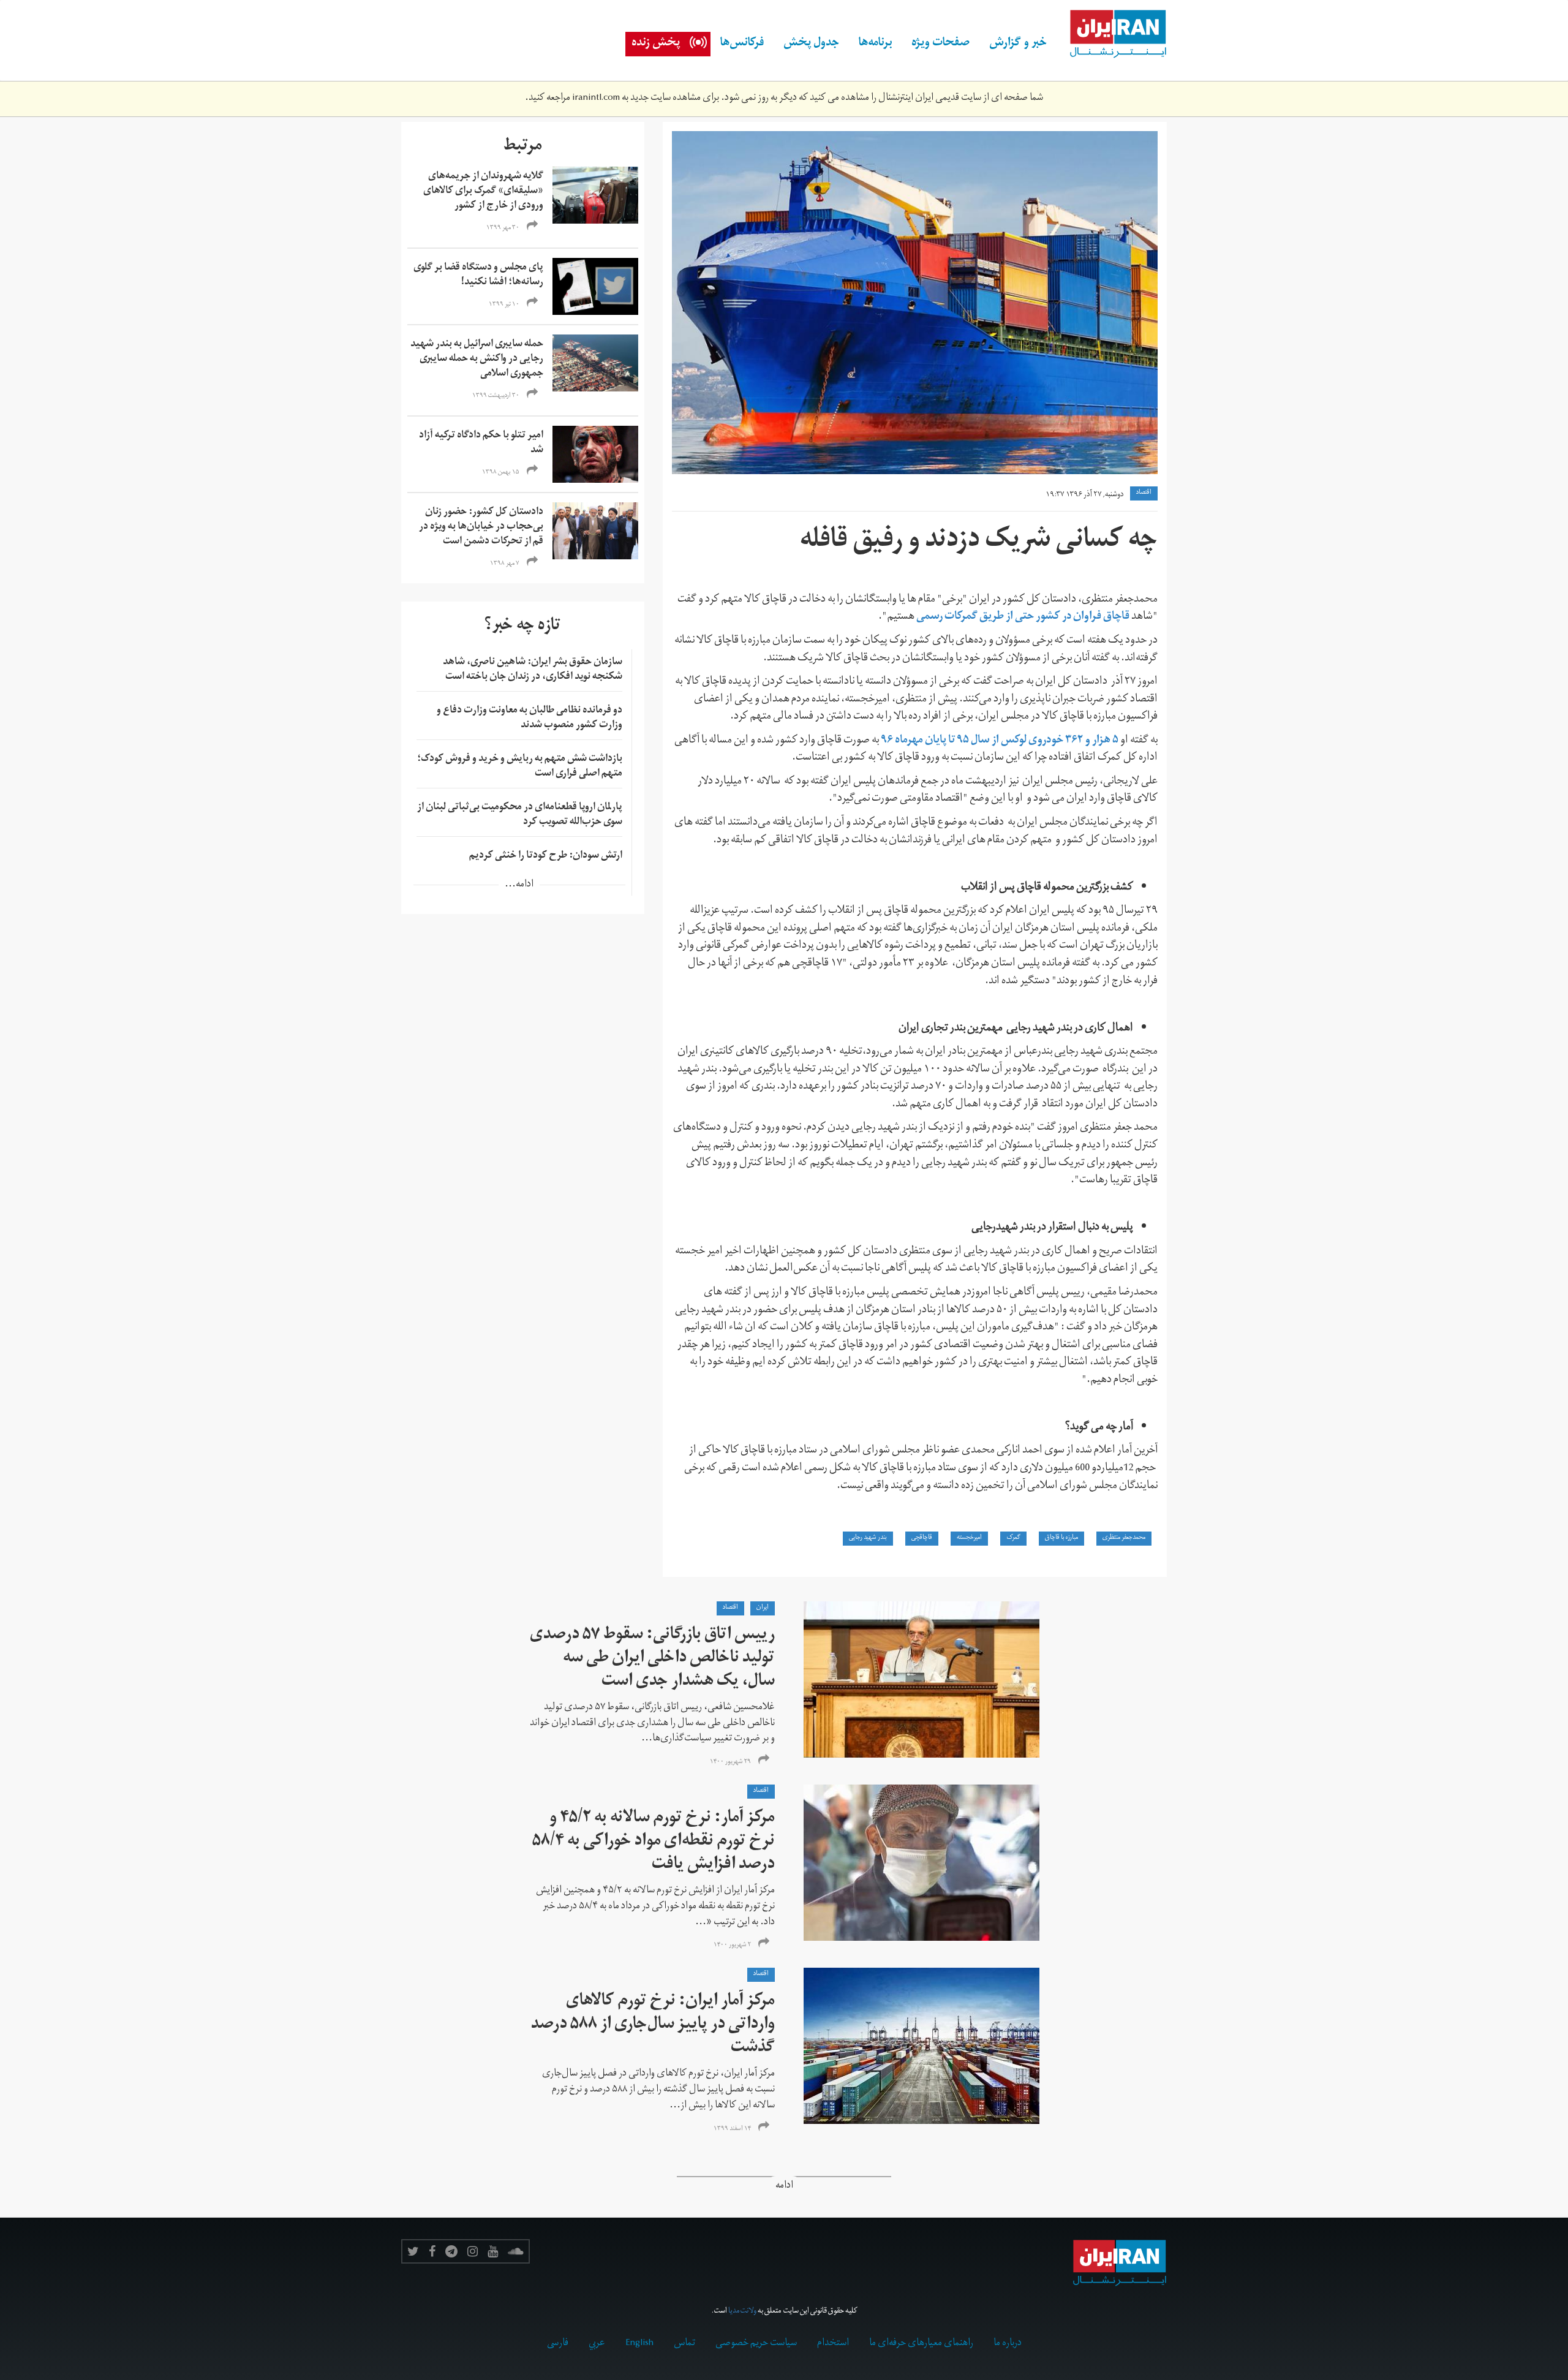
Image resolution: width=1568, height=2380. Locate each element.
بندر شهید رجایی (868, 1538)
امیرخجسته (969, 1538)
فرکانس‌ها (742, 44)
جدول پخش (811, 44)
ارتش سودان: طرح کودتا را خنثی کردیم (546, 856)
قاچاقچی (922, 1538)
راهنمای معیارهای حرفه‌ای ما (921, 2344)
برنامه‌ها (875, 44)
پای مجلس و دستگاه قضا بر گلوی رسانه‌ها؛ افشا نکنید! (478, 276)
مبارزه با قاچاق (1061, 1538)
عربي (597, 2344)
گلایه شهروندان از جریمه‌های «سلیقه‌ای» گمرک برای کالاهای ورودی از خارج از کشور (483, 192)
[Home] (1112, 34)
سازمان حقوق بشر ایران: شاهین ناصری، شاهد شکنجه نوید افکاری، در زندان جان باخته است (533, 670)
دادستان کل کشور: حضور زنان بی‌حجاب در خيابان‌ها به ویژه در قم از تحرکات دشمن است (481, 527)
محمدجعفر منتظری (1124, 1538)
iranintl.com (596, 99)
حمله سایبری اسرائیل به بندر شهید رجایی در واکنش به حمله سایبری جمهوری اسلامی (477, 360)
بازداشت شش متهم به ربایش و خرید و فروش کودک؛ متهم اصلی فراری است (520, 767)
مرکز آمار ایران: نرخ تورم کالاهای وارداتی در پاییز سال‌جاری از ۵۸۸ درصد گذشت (653, 2026)
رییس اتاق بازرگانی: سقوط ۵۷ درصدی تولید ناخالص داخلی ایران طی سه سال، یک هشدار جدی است (652, 1659)
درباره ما (1008, 2344)
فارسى (558, 2344)
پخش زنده (656, 44)
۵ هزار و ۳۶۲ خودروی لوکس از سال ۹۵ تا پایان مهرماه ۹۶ (1000, 741)
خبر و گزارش (1018, 44)
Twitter (413, 2251)
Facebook (432, 2251)
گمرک (1013, 1538)
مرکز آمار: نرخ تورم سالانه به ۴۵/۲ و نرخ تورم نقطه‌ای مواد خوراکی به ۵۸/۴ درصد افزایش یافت (654, 1842)
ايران (763, 1608)
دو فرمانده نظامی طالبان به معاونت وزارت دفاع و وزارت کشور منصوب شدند (530, 719)
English (639, 2344)
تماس (684, 2344)
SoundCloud (516, 2251)
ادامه (784, 2187)
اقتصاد (1144, 493)
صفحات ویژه (940, 44)
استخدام (833, 2344)
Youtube (493, 2251)
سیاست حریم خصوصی (756, 2344)
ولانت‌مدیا (742, 2312)
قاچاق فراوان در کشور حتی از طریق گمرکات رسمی (1022, 617)
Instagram (473, 2251)
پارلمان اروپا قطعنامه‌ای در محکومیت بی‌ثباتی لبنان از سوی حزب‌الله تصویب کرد (520, 815)
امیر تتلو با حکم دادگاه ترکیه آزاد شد (481, 444)
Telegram (451, 2251)
